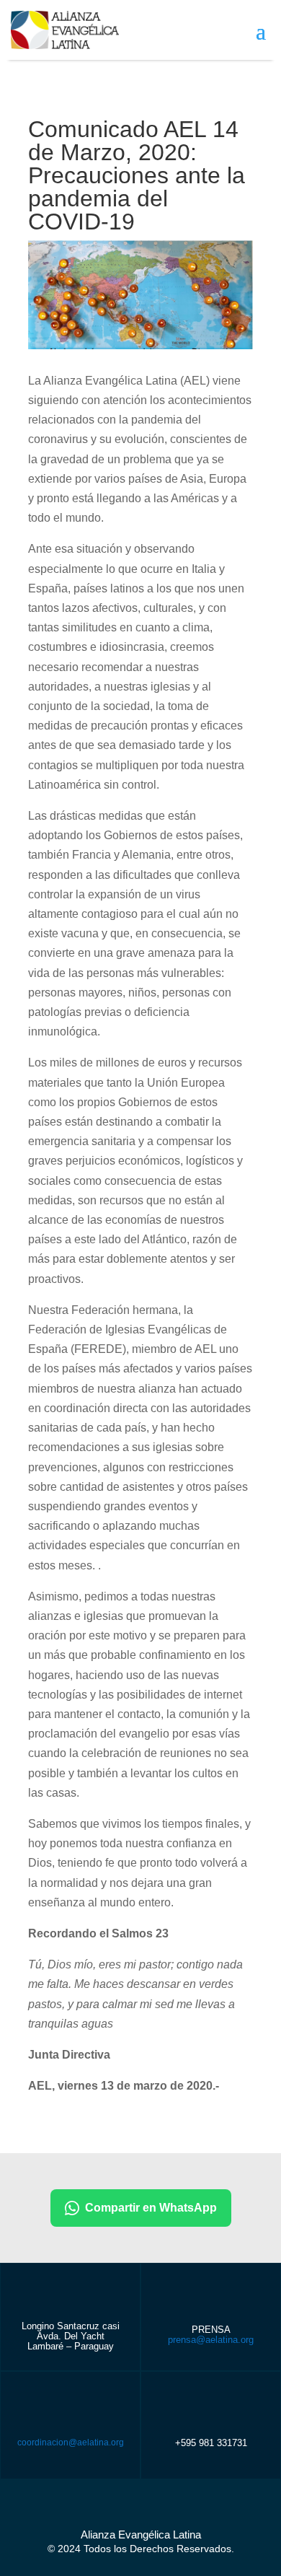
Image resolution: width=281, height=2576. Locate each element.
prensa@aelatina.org (211, 2340)
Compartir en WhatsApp (151, 2208)
